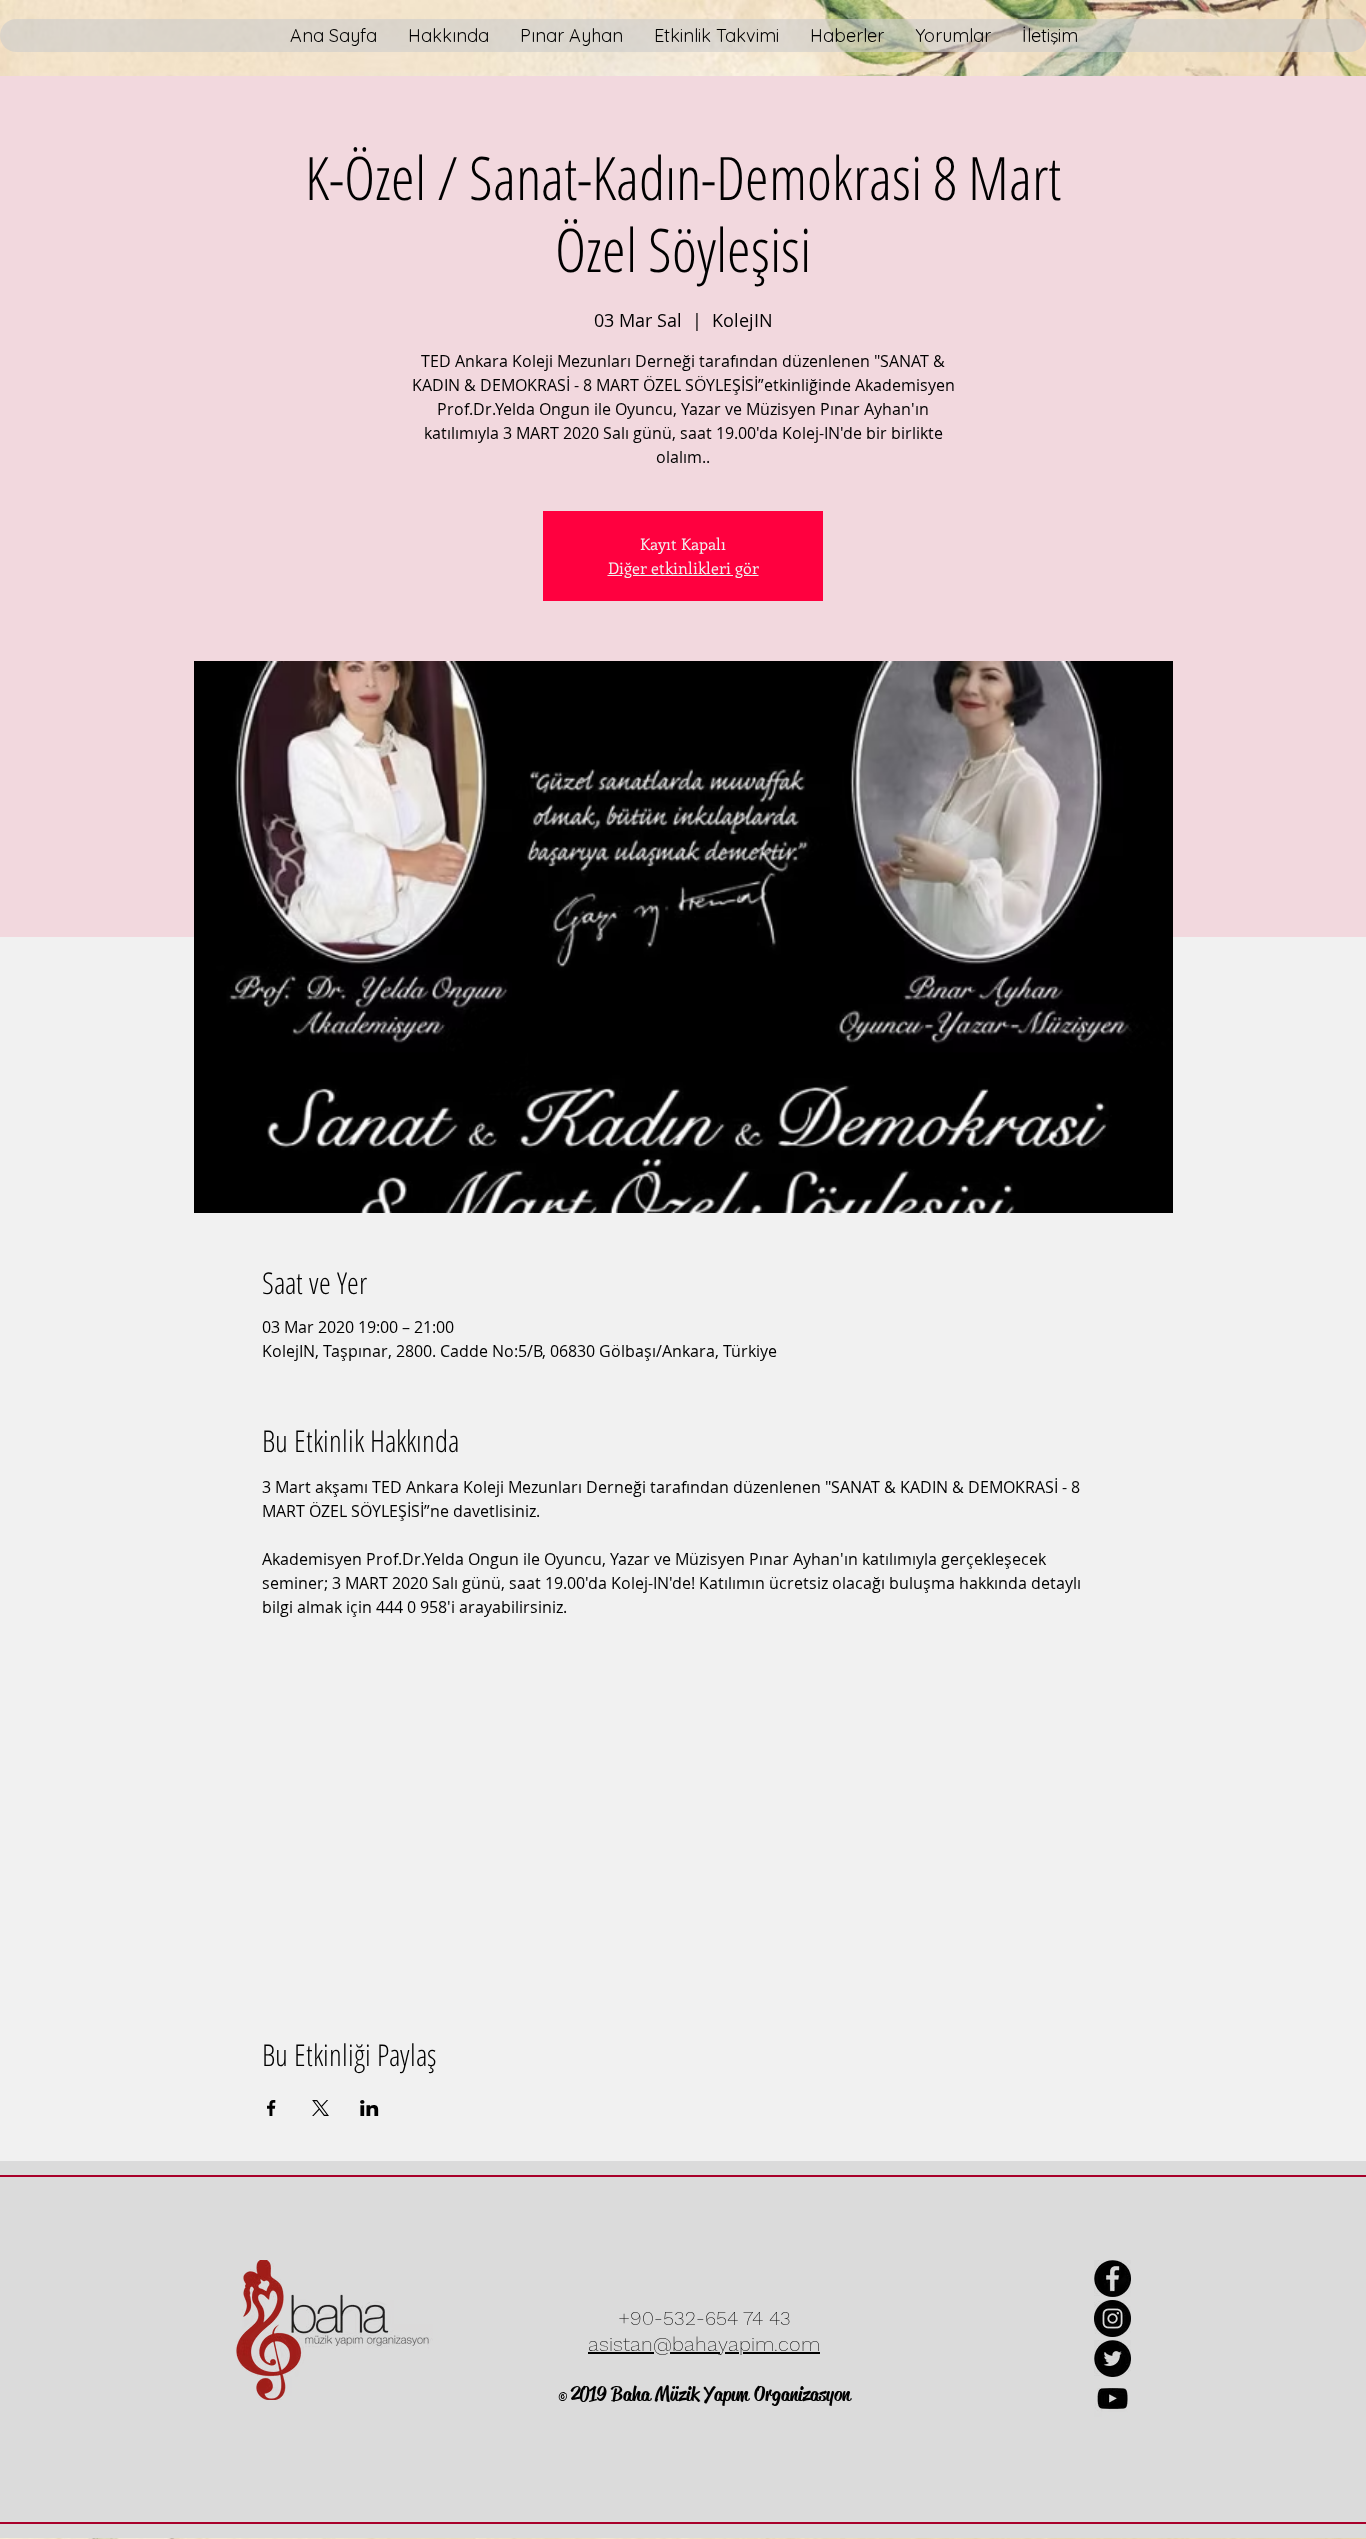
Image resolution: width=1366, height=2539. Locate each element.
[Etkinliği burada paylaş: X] (320, 2108)
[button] (571, 35)
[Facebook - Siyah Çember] (1112, 2278)
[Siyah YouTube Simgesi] (1112, 2398)
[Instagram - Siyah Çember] (1112, 2318)
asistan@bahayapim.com (704, 2344)
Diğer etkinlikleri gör (683, 567)
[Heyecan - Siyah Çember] (1112, 2358)
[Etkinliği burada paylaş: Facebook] (271, 2108)
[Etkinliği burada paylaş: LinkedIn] (369, 2108)
